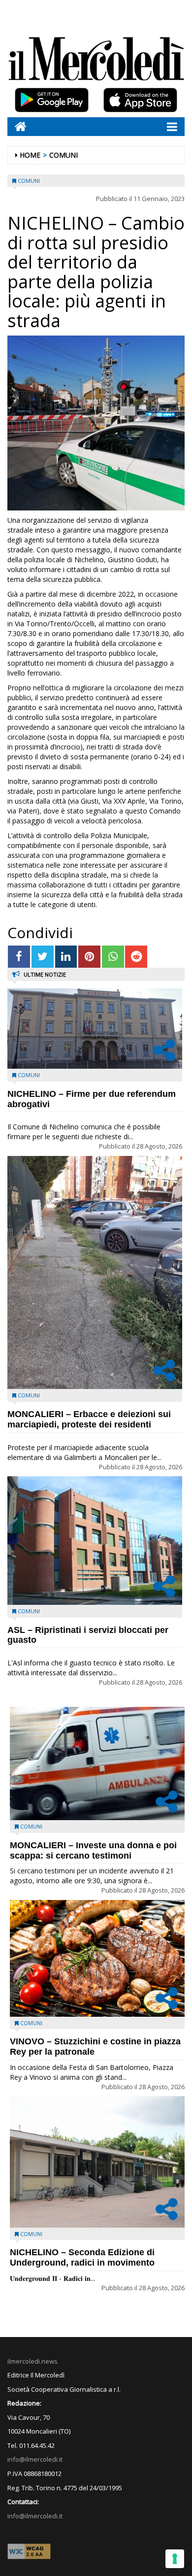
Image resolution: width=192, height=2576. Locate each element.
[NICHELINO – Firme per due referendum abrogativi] (95, 1029)
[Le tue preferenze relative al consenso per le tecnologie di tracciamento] (175, 2559)
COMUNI (64, 155)
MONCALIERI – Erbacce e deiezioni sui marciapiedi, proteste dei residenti (89, 1419)
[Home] (17, 126)
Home (30, 155)
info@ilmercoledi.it (35, 2516)
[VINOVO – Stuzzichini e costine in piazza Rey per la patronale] (97, 1958)
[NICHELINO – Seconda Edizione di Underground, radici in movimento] (97, 2162)
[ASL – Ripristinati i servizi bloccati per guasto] (95, 1541)
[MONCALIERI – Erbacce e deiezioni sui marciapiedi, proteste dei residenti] (95, 1272)
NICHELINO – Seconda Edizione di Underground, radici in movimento (82, 2257)
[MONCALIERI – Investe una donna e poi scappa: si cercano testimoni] (97, 1763)
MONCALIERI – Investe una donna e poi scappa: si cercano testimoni (93, 1850)
